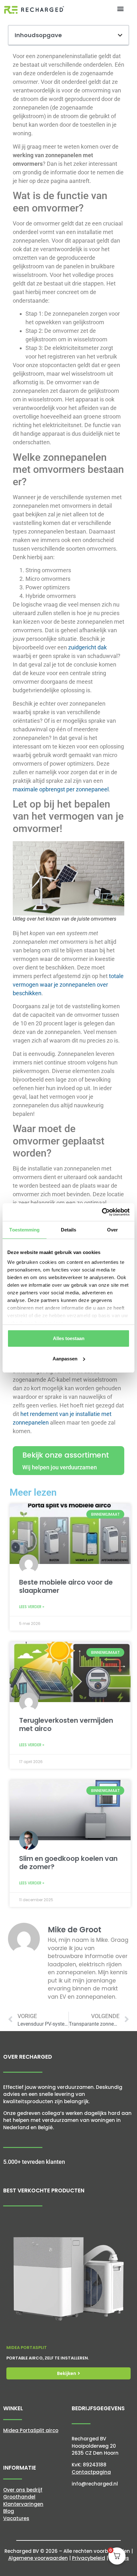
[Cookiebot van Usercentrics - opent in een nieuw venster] (102, 1212)
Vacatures (16, 2518)
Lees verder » (32, 1607)
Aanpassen (65, 1359)
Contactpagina (91, 2472)
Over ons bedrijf (23, 2490)
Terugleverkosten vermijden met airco (66, 1724)
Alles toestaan (69, 1338)
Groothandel (19, 2497)
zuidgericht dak (87, 647)
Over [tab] (112, 1230)
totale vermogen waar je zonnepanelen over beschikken (68, 985)
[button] (121, 8)
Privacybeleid (89, 2558)
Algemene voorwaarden (38, 2558)
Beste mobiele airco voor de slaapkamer (66, 1586)
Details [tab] (69, 1230)
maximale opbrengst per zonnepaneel (61, 789)
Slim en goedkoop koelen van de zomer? (68, 1862)
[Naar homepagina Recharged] (34, 10)
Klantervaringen (23, 2504)
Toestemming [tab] (24, 1230)
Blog (9, 2511)
